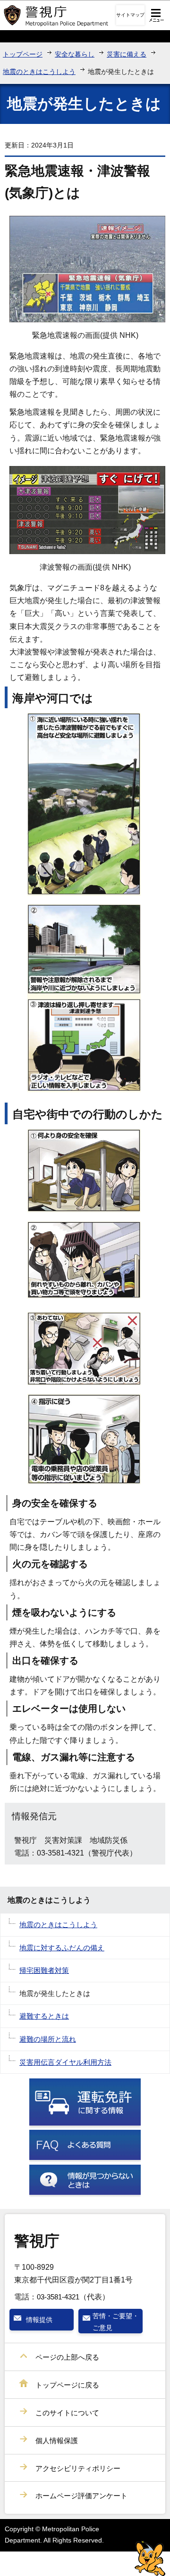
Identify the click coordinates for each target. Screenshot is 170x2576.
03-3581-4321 (58, 2297)
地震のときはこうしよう (39, 72)
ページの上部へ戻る (67, 2357)
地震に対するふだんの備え (62, 1948)
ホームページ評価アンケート (81, 2496)
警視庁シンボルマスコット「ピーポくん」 (150, 2558)
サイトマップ (130, 15)
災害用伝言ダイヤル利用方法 (65, 2062)
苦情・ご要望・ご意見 (116, 2322)
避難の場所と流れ (48, 2039)
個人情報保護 (57, 2441)
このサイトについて (67, 2413)
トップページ (23, 54)
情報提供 (39, 2320)
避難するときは (44, 2016)
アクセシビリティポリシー (78, 2468)
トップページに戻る (67, 2385)
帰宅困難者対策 (44, 1970)
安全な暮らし (75, 54)
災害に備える (127, 54)
